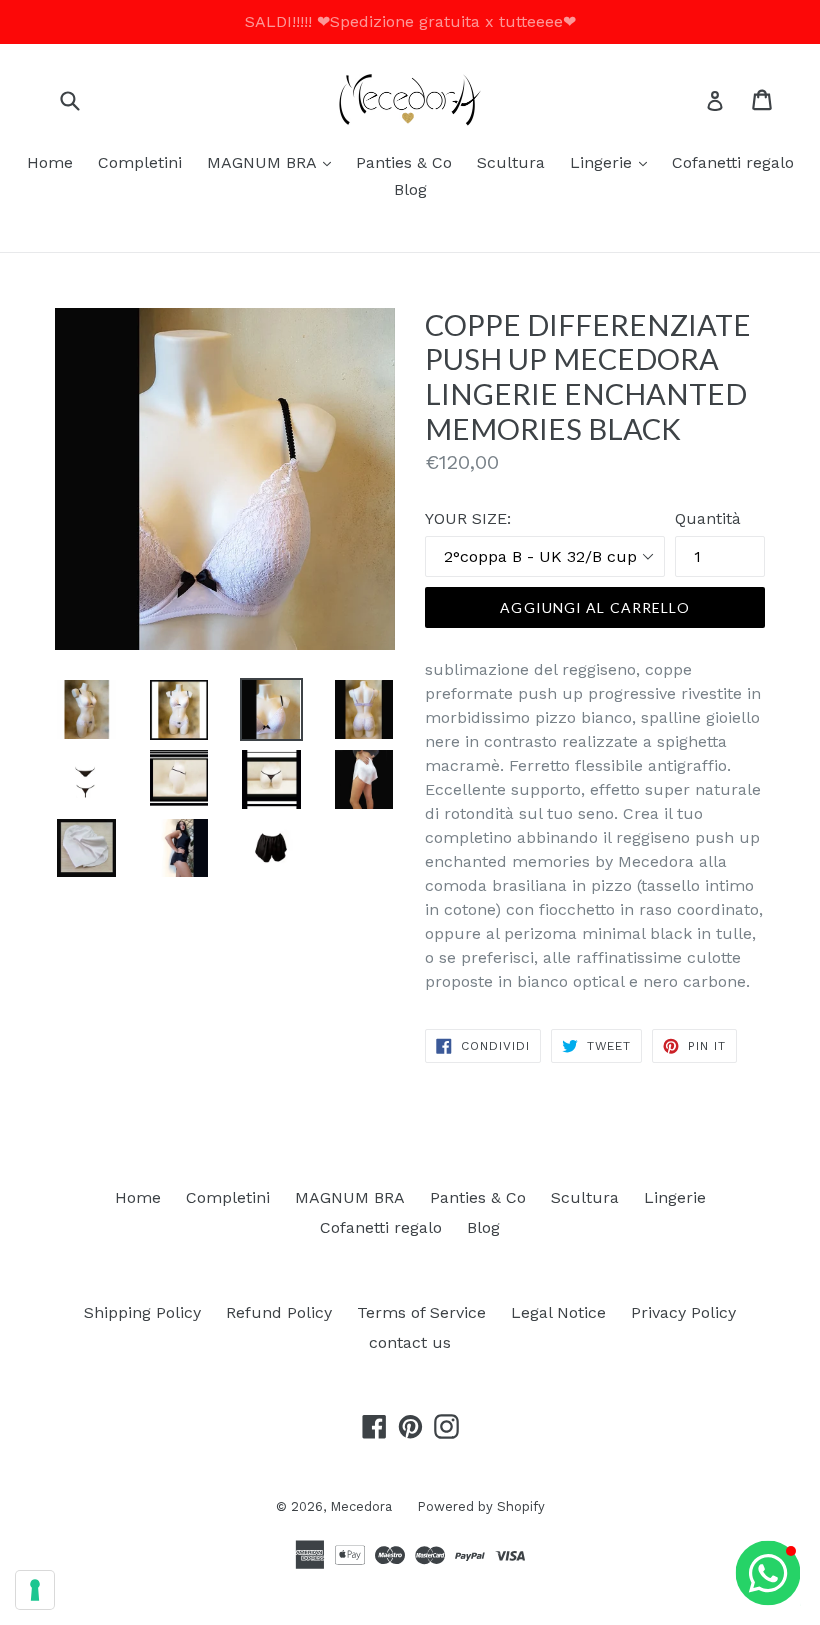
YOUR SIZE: (468, 518)
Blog (410, 189)
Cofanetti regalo (733, 162)
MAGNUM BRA (274, 162)
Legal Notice (558, 1312)
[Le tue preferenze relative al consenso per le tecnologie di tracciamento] (35, 1590)
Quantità (708, 518)
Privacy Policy (683, 1312)
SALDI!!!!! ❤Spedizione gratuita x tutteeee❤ (410, 21)
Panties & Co (404, 162)
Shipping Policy (142, 1312)
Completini (140, 162)
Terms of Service (421, 1312)
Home (50, 162)
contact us (410, 1342)
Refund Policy (279, 1312)
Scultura (511, 162)
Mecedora (361, 1506)
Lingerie (613, 162)
